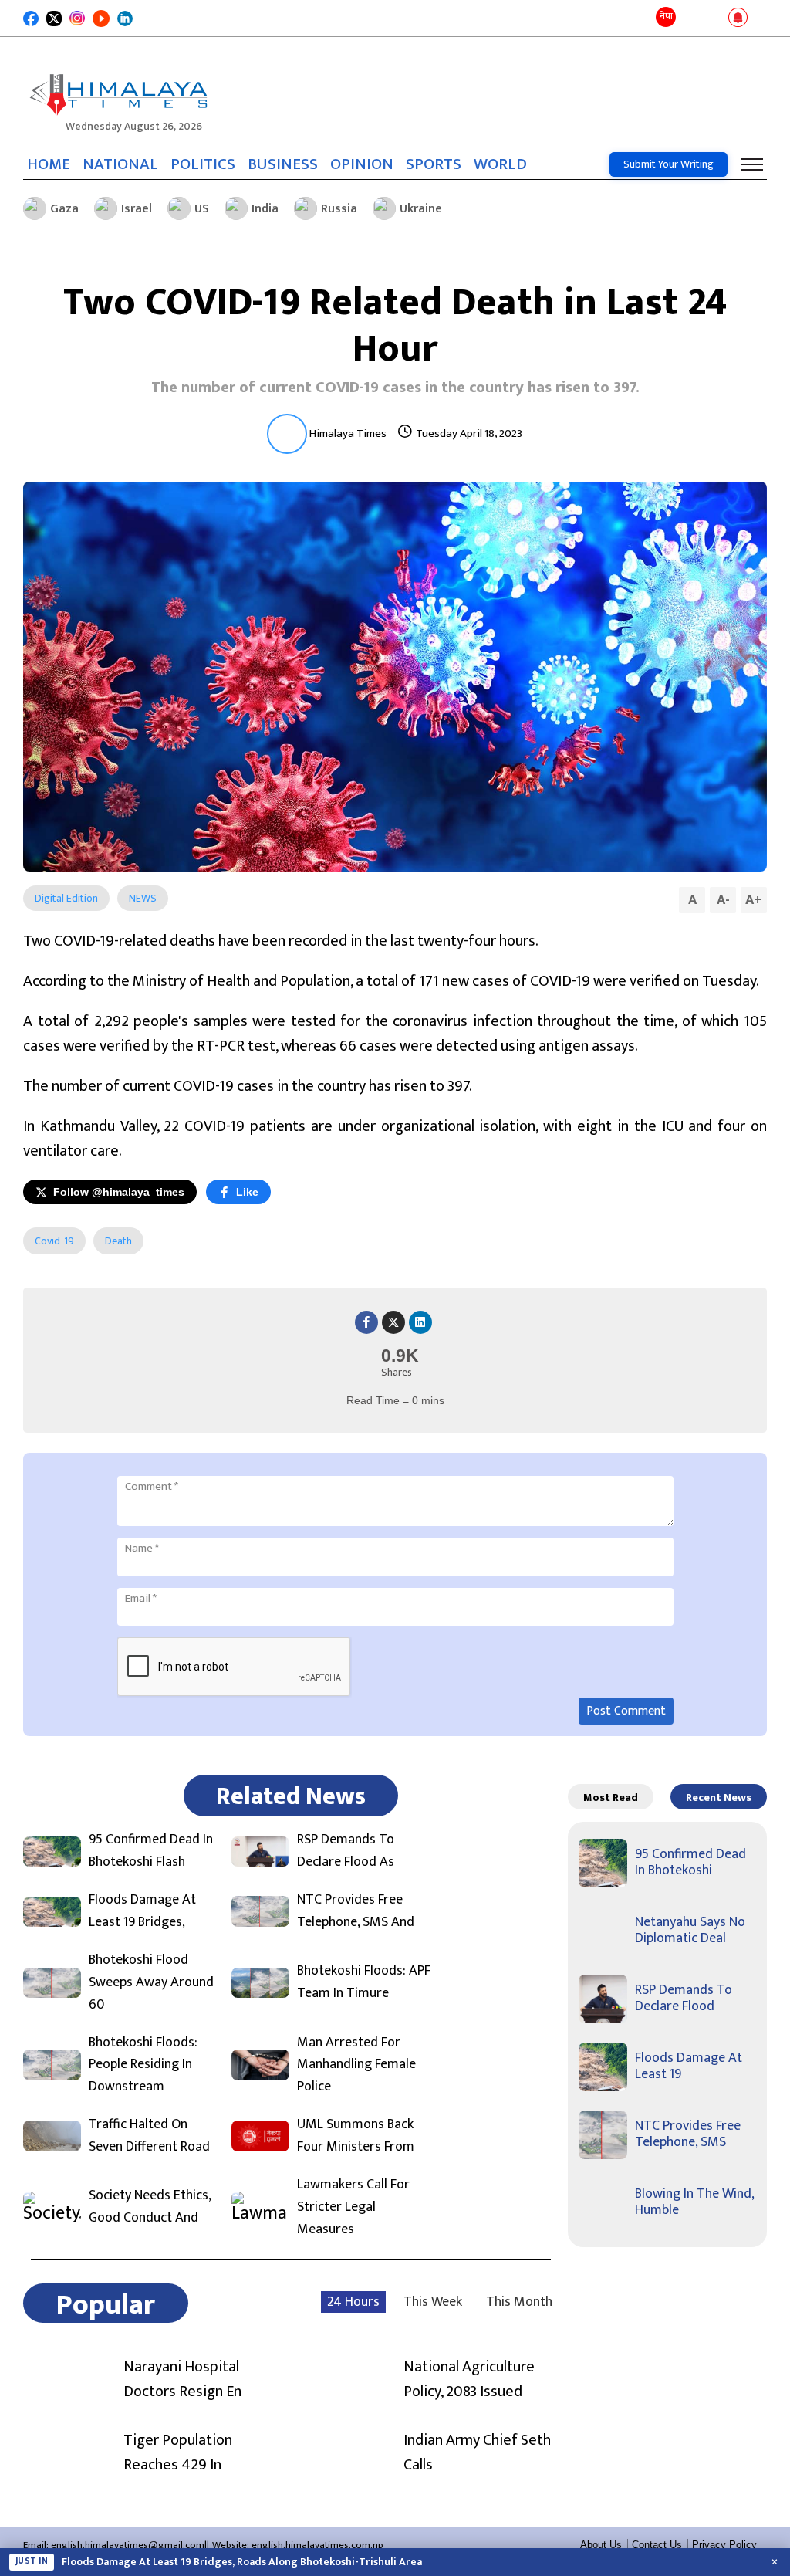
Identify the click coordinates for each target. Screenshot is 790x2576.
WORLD (500, 164)
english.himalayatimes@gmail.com (128, 2545)
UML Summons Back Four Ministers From (356, 2136)
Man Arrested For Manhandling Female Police (356, 2065)
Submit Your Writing (668, 164)
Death (118, 1241)
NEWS (143, 898)
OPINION (362, 164)
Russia (339, 209)
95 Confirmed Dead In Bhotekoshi (690, 1863)
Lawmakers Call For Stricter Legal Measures (353, 2207)
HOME (49, 164)
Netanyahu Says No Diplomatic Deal (690, 1931)
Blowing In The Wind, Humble (694, 2202)
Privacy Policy (724, 2545)
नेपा (666, 16)
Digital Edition (66, 898)
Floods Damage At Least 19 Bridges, (142, 1911)
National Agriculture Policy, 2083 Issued (469, 2379)
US (202, 209)
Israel (137, 209)
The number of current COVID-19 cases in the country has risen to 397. (395, 388)
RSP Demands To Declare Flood (684, 1999)
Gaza (64, 209)
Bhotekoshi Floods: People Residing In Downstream (143, 2065)
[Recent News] (691, 18)
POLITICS (203, 164)
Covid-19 (54, 1241)
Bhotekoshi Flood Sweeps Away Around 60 (151, 1982)
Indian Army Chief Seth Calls (477, 2452)
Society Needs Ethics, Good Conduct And (150, 2207)
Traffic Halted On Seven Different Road (149, 2136)
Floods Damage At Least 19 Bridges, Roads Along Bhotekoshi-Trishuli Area (242, 2562)
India (265, 209)
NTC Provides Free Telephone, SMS (688, 2134)
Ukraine (421, 209)
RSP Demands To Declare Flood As (346, 1851)
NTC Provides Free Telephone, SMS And (356, 1911)
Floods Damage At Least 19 (689, 2067)
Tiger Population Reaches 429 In (178, 2452)
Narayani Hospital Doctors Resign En (182, 2379)
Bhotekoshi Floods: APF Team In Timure (364, 1982)
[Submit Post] (713, 19)
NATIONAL (120, 164)
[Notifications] (738, 19)
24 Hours (353, 2302)
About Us (601, 2545)
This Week (433, 2302)
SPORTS (434, 164)
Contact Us (657, 2545)
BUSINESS (283, 164)
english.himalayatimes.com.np (317, 2545)
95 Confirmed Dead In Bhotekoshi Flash (151, 1851)
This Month (519, 2302)
